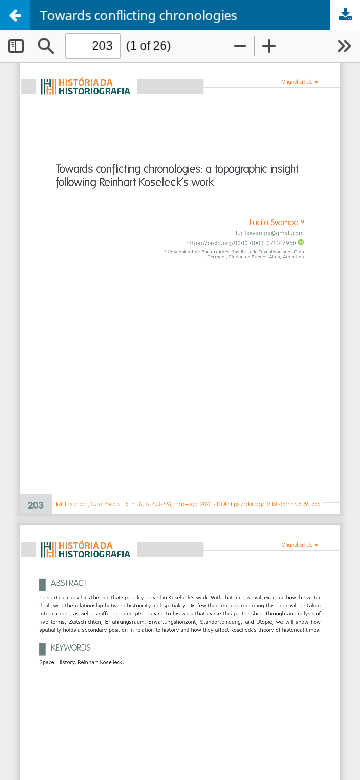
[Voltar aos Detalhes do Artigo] (15, 15)
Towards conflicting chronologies (138, 15)
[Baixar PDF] (345, 15)
